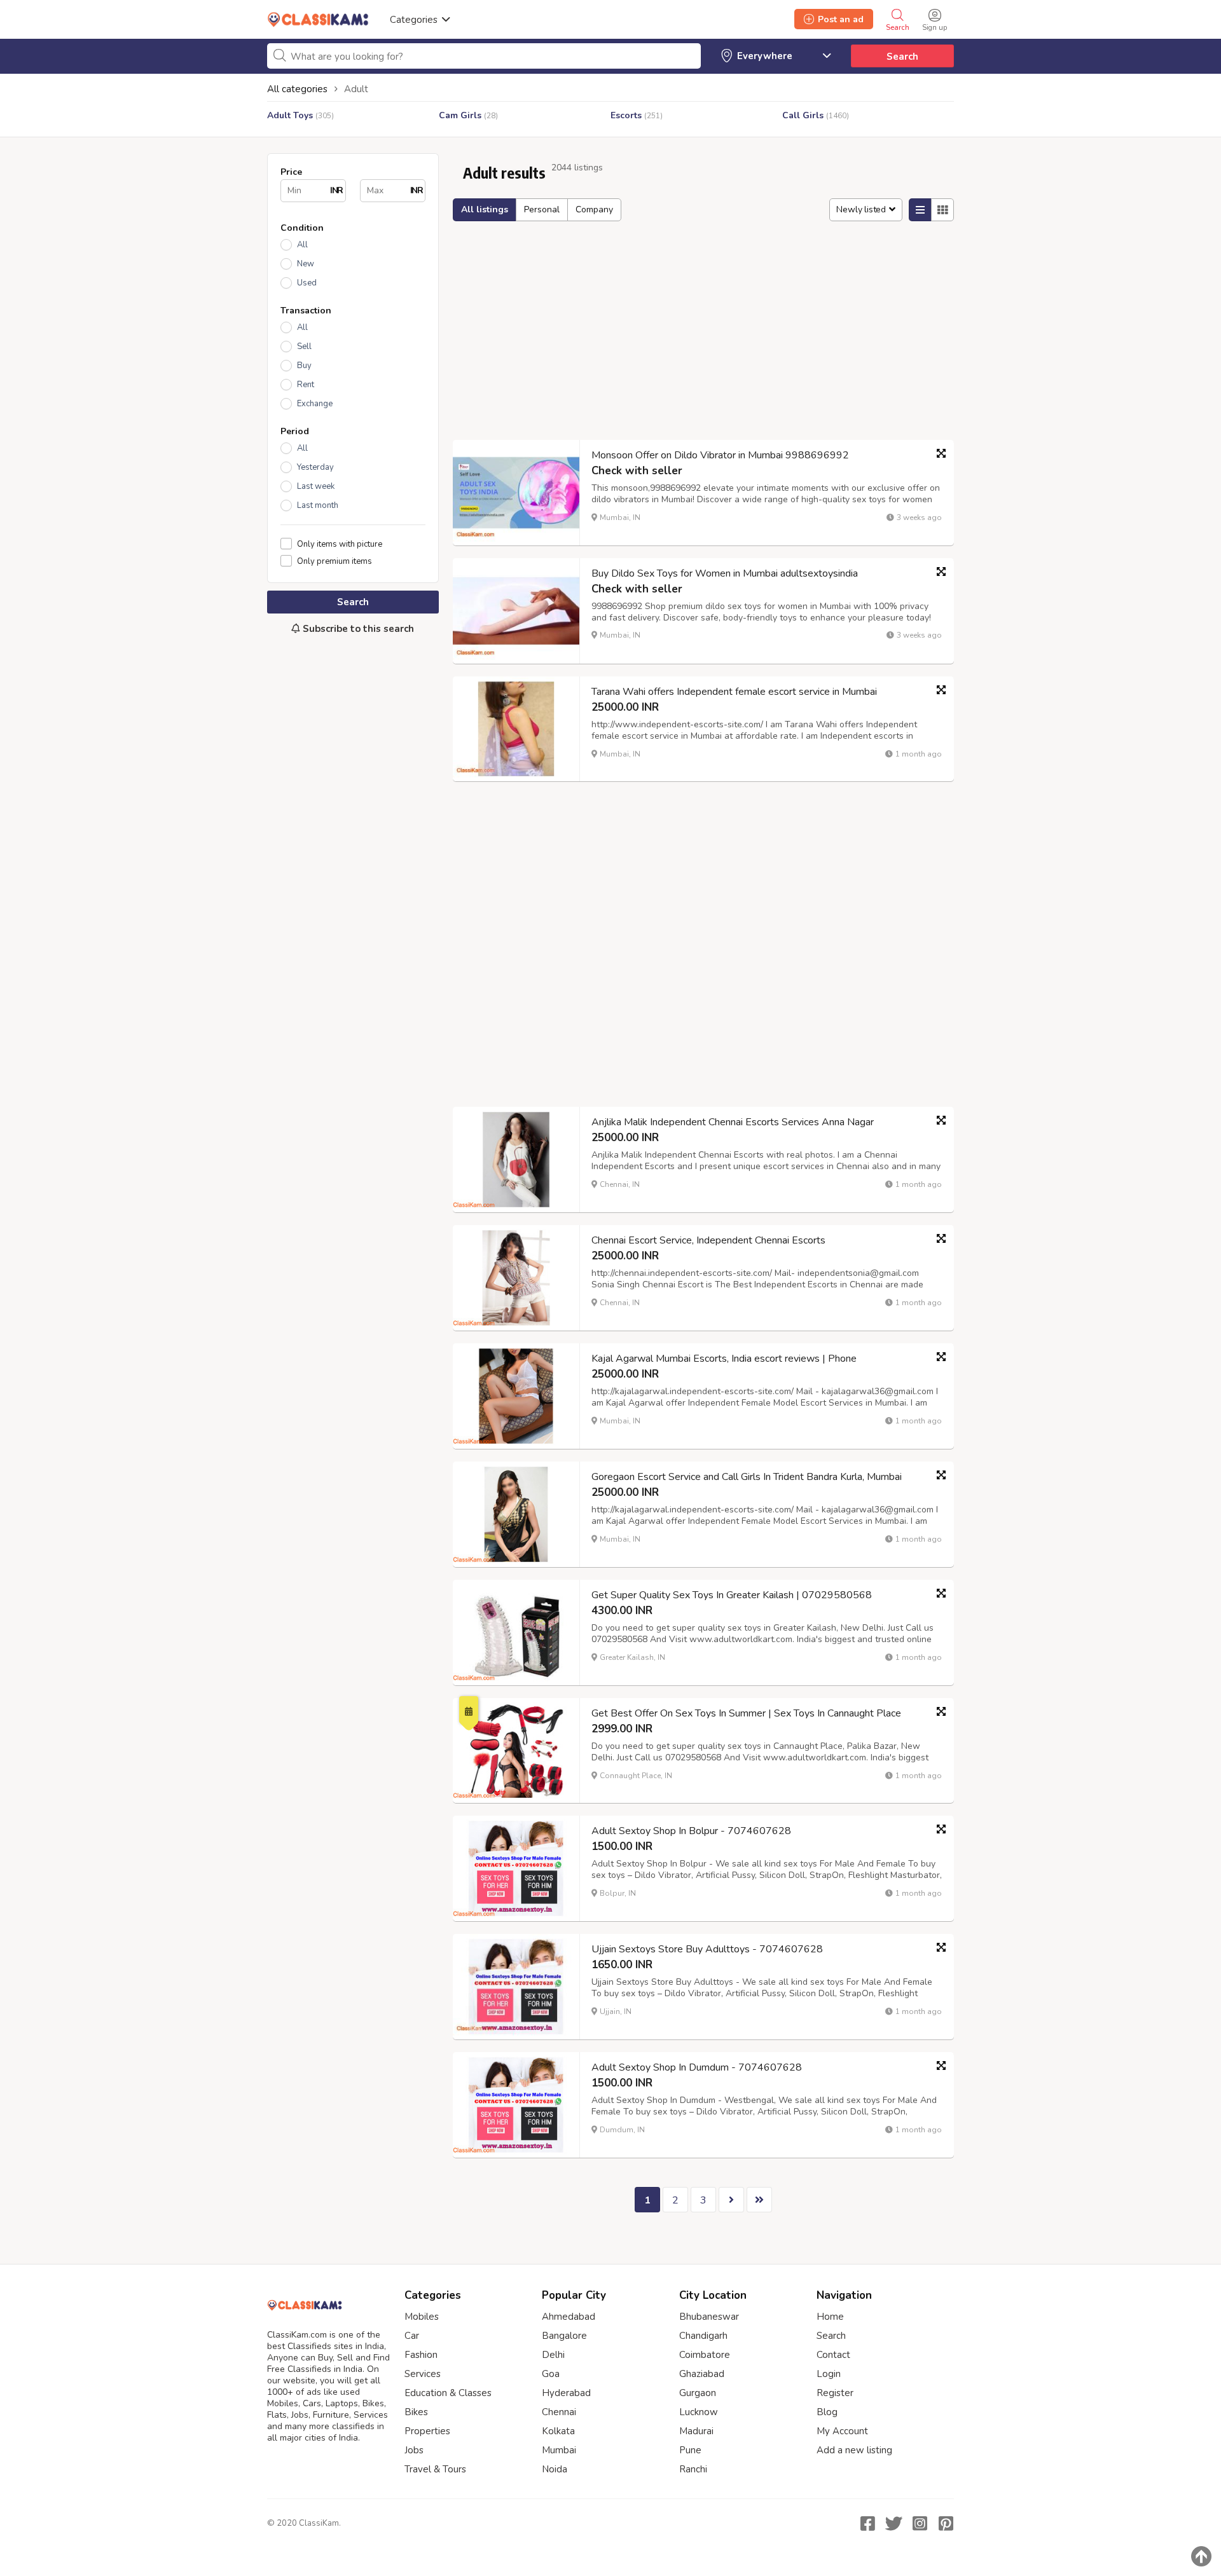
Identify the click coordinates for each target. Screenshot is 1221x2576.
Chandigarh (703, 2336)
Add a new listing (854, 2450)
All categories (297, 89)
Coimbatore (705, 2355)
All (302, 245)
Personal (542, 209)
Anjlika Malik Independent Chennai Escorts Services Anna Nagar (733, 1122)
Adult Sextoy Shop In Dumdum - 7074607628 (697, 2067)
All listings (485, 209)
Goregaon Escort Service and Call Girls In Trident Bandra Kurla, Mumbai (747, 1477)
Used (307, 283)
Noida (555, 2469)
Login (829, 2374)
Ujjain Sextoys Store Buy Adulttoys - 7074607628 (707, 1949)
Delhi (553, 2355)
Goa (551, 2374)
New (306, 264)
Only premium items (335, 561)
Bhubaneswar (709, 2317)
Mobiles (422, 2317)
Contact (833, 2355)
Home (830, 2317)
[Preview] (941, 453)
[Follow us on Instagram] (920, 2523)
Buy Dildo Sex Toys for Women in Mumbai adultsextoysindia (725, 573)
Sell (304, 346)
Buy (304, 366)
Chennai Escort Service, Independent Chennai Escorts (708, 1240)
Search (902, 57)
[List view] (920, 210)
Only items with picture (340, 544)
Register (835, 2393)
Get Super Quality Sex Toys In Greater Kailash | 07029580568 (732, 1595)
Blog (827, 2412)
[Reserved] (469, 1709)
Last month (318, 505)
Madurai (696, 2431)
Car (412, 2336)
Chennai (559, 2412)
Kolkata (558, 2431)
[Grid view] (942, 210)
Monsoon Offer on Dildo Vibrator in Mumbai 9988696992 (720, 455)
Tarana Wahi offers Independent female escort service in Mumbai (734, 692)
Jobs (414, 2450)
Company (594, 209)
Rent (306, 385)
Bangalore (564, 2336)
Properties (427, 2431)
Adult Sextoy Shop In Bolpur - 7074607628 (691, 1831)
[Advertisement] (353, 857)
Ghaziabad (702, 2374)
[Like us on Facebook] (867, 2523)
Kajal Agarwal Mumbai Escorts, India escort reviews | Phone (724, 1359)
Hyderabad (566, 2393)
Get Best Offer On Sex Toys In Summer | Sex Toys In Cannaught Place (746, 1713)
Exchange (315, 404)
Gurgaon (698, 2393)
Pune (690, 2450)
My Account (842, 2431)
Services (423, 2374)
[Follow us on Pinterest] (946, 2523)
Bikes (416, 2412)
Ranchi (693, 2469)
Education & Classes (448, 2393)
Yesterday (315, 467)
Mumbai (559, 2450)
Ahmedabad (569, 2317)
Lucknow (699, 2412)
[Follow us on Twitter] (893, 2523)
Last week (316, 486)
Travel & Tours (435, 2469)
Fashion (421, 2355)
